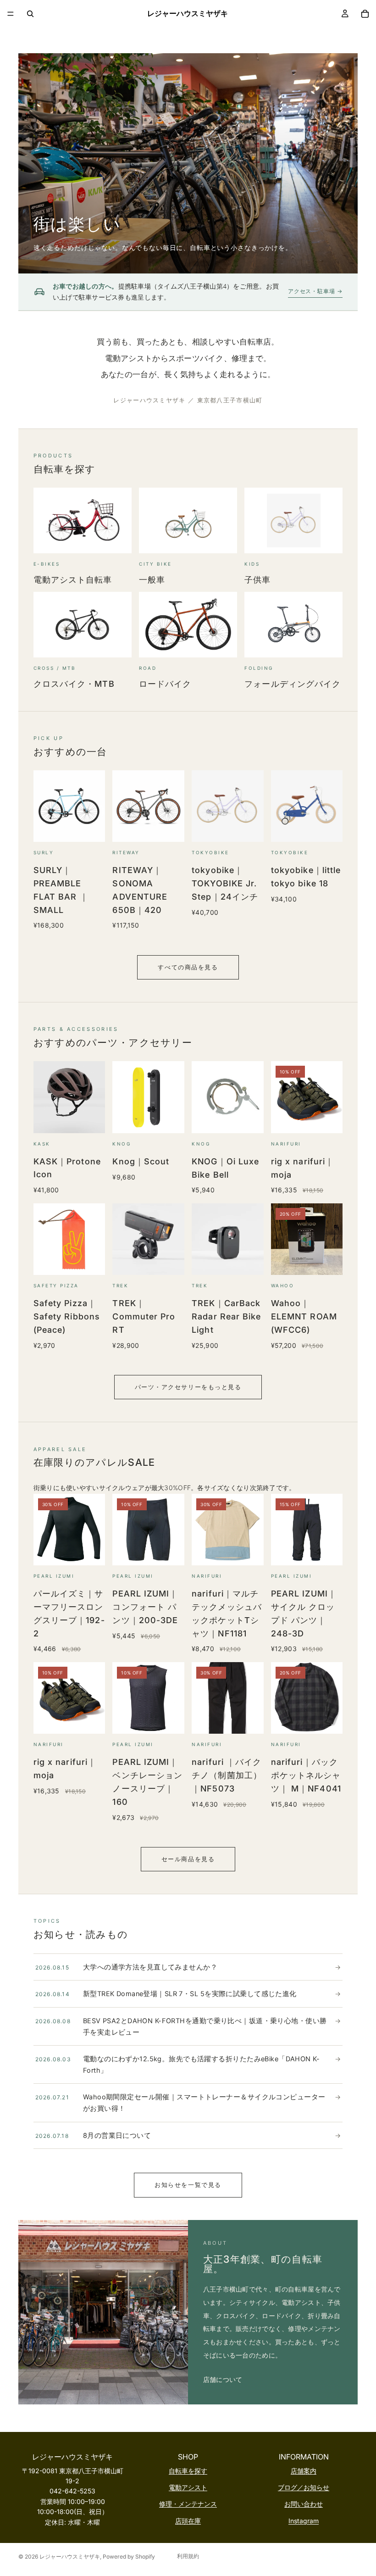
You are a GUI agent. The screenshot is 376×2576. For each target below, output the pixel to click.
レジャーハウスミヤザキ (70, 2557)
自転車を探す (188, 2471)
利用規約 (188, 2556)
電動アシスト (188, 2487)
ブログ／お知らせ (304, 2487)
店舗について (223, 2379)
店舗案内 (304, 2471)
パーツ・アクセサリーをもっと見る (188, 1387)
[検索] (30, 14)
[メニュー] (11, 14)
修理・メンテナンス (188, 2504)
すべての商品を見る (188, 967)
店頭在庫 (188, 2521)
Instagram (304, 2521)
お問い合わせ (304, 2504)
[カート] (365, 14)
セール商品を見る (188, 1859)
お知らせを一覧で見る (188, 2185)
